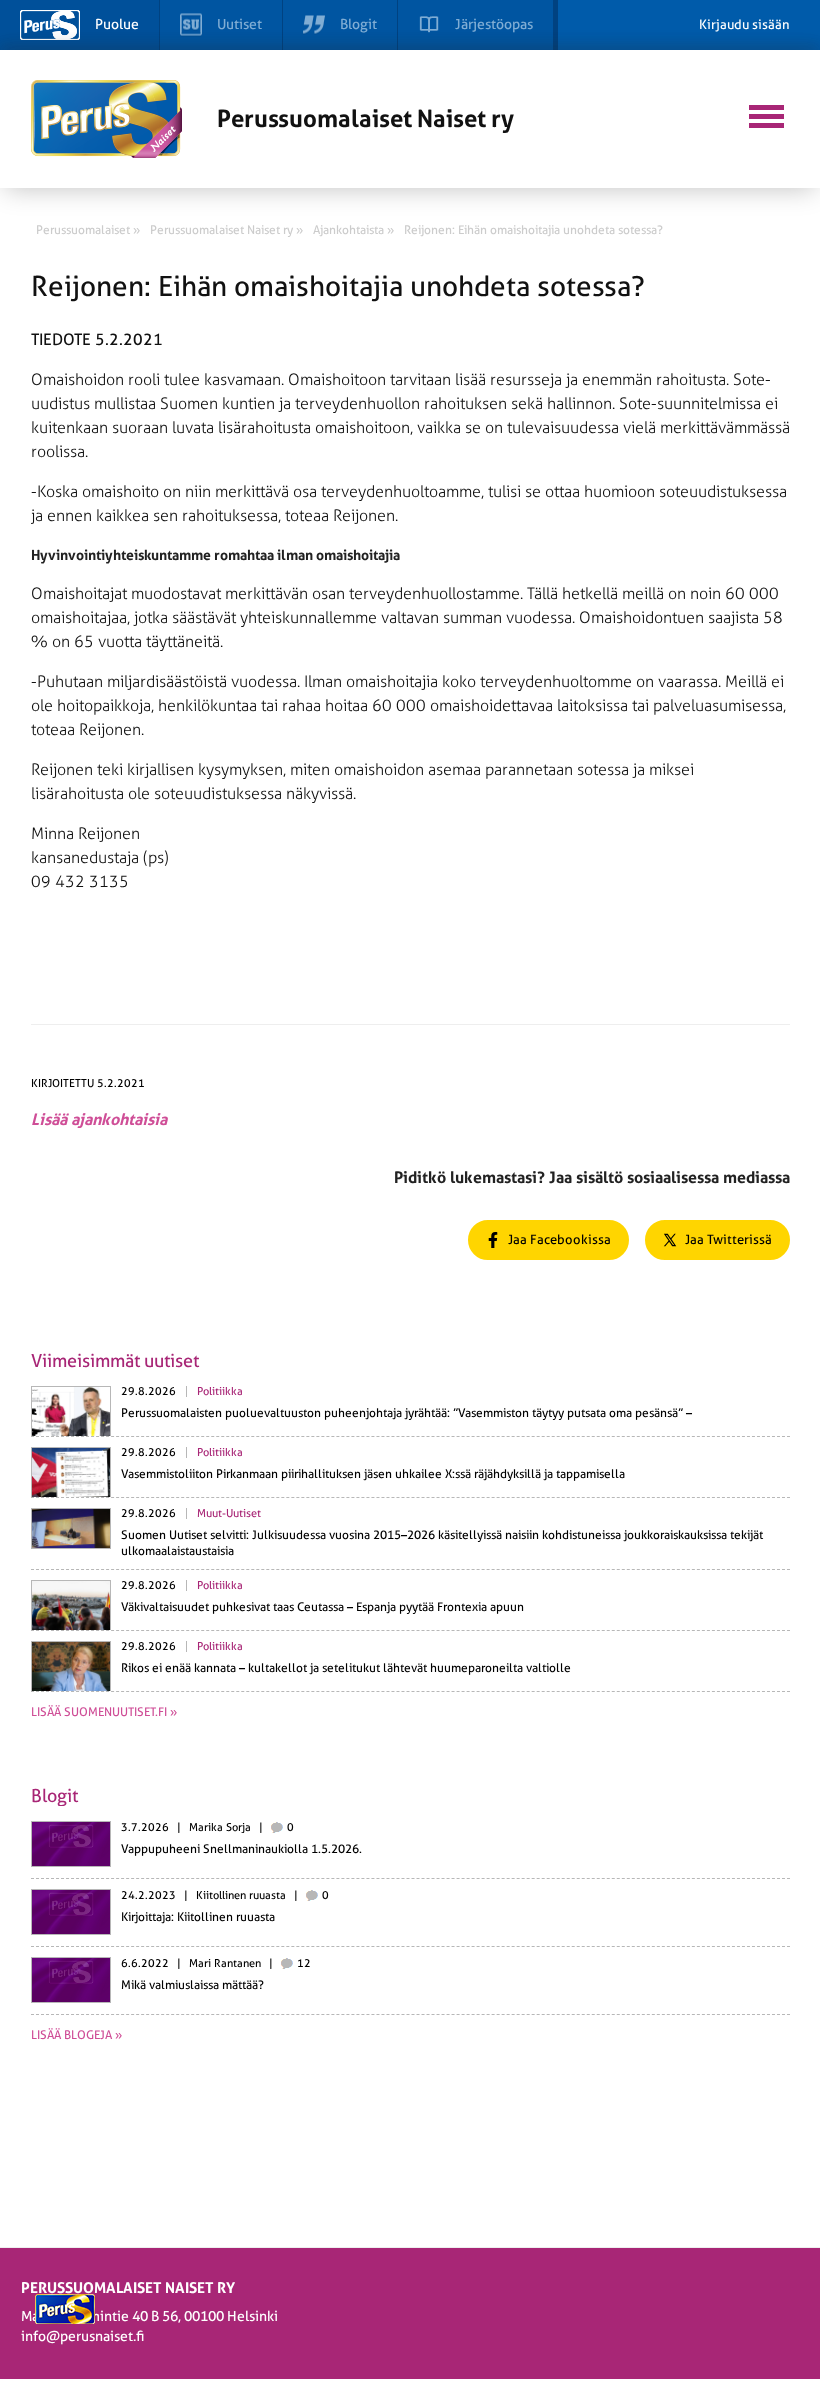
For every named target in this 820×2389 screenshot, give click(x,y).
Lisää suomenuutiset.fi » (104, 1712)
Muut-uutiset (229, 1513)
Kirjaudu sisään (744, 24)
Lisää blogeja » (76, 2035)
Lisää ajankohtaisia (99, 1119)
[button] (766, 114)
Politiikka (220, 1391)
